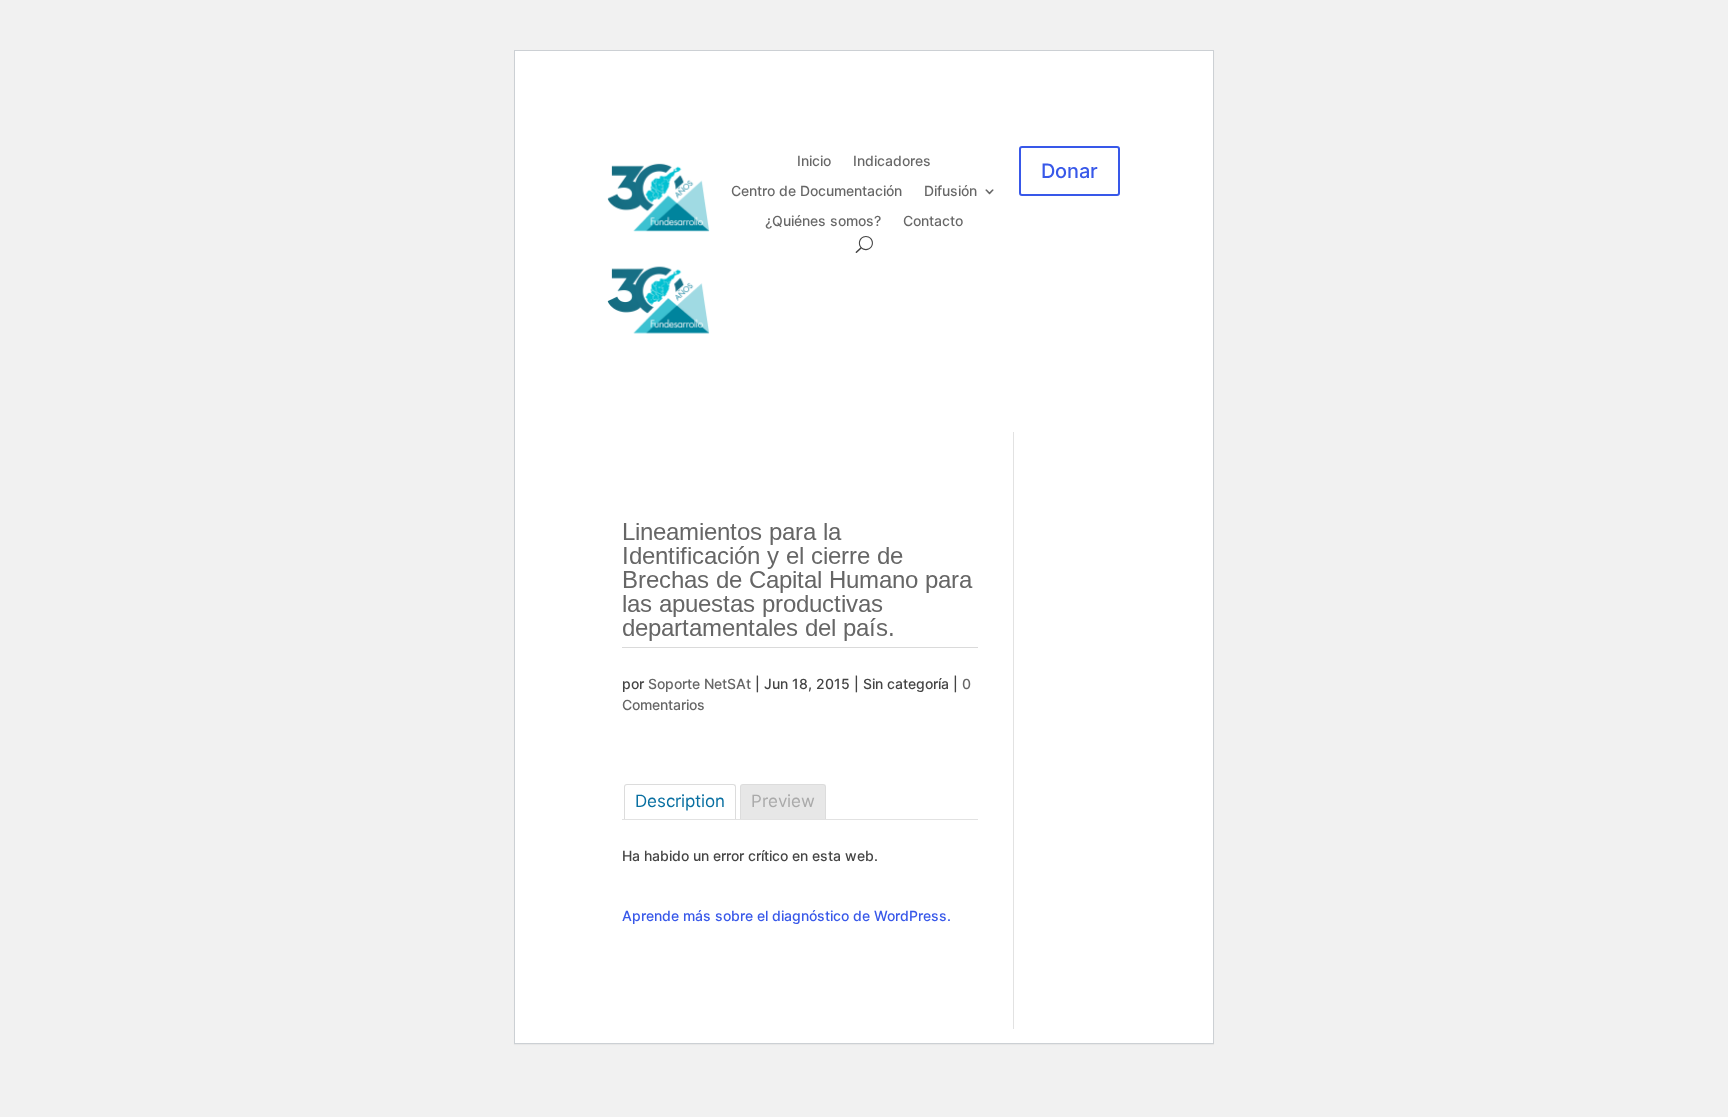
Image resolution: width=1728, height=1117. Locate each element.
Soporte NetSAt (699, 683)
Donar (1069, 171)
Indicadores (892, 161)
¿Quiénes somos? (823, 221)
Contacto (933, 221)
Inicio (814, 161)
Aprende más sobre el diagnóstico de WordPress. (786, 915)
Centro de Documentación (816, 191)
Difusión (950, 191)
